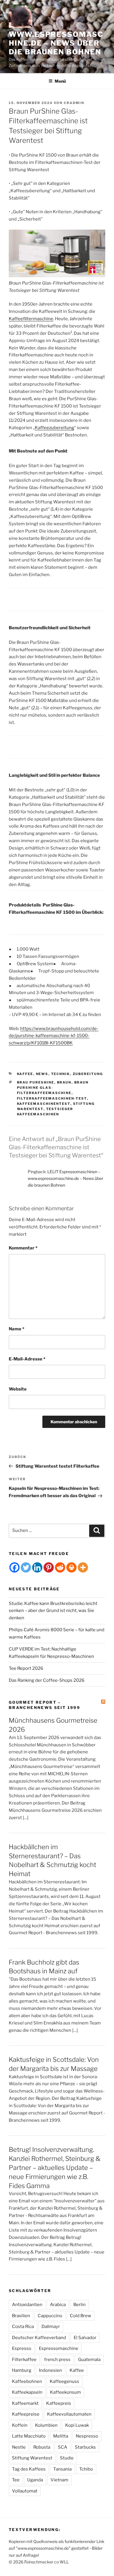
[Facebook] (14, 1567)
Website (18, 1389)
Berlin (80, 2305)
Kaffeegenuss (64, 2381)
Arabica (58, 2305)
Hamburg (22, 2370)
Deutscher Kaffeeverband (39, 2338)
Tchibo (86, 2469)
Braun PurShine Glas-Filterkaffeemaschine (53, 1088)
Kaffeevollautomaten (69, 2414)
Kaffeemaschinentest (44, 1104)
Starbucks (85, 2447)
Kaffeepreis (59, 2403)
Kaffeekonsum (65, 2392)
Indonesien (50, 2370)
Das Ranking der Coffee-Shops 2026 (47, 1680)
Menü (60, 81)
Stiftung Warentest (32, 2458)
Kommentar (23, 1248)
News (42, 1074)
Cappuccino (50, 2316)
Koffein (20, 2425)
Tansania (62, 2469)
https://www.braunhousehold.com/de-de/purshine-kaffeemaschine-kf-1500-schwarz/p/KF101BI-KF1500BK (54, 1036)
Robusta (42, 2447)
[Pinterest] (49, 1567)
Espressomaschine (59, 2348)
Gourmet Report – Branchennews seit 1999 (44, 1705)
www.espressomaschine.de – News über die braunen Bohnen (56, 43)
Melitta (61, 2436)
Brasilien (21, 2316)
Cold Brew (81, 2316)
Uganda (35, 2480)
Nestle (19, 2447)
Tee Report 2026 (26, 1668)
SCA (63, 2447)
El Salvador (85, 2338)
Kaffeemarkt (25, 2403)
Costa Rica (23, 2327)
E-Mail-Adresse (27, 1359)
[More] (83, 1567)
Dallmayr (51, 2327)
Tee (16, 2480)
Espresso (22, 2348)
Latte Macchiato (29, 2436)
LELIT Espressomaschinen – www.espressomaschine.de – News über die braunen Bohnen (65, 1178)
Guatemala (89, 2360)
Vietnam (59, 2480)
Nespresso (87, 2436)
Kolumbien (46, 2425)
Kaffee (25, 1074)
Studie (67, 2458)
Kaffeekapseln (27, 2392)
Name (17, 1329)
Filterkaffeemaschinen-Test (52, 1098)
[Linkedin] (37, 1567)
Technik (61, 1074)
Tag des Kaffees (29, 2469)
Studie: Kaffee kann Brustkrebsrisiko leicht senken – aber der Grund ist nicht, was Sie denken (53, 1611)
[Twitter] (26, 1567)
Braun (64, 1082)
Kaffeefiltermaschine (31, 319)
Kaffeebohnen (27, 2381)
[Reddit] (60, 1567)
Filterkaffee (24, 2360)
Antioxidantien (27, 2305)
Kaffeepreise (26, 2414)
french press (57, 2360)
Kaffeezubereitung (55, 428)
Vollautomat (25, 2491)
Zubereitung (88, 1074)
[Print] (71, 1567)
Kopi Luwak (77, 2425)
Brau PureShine (36, 1082)
